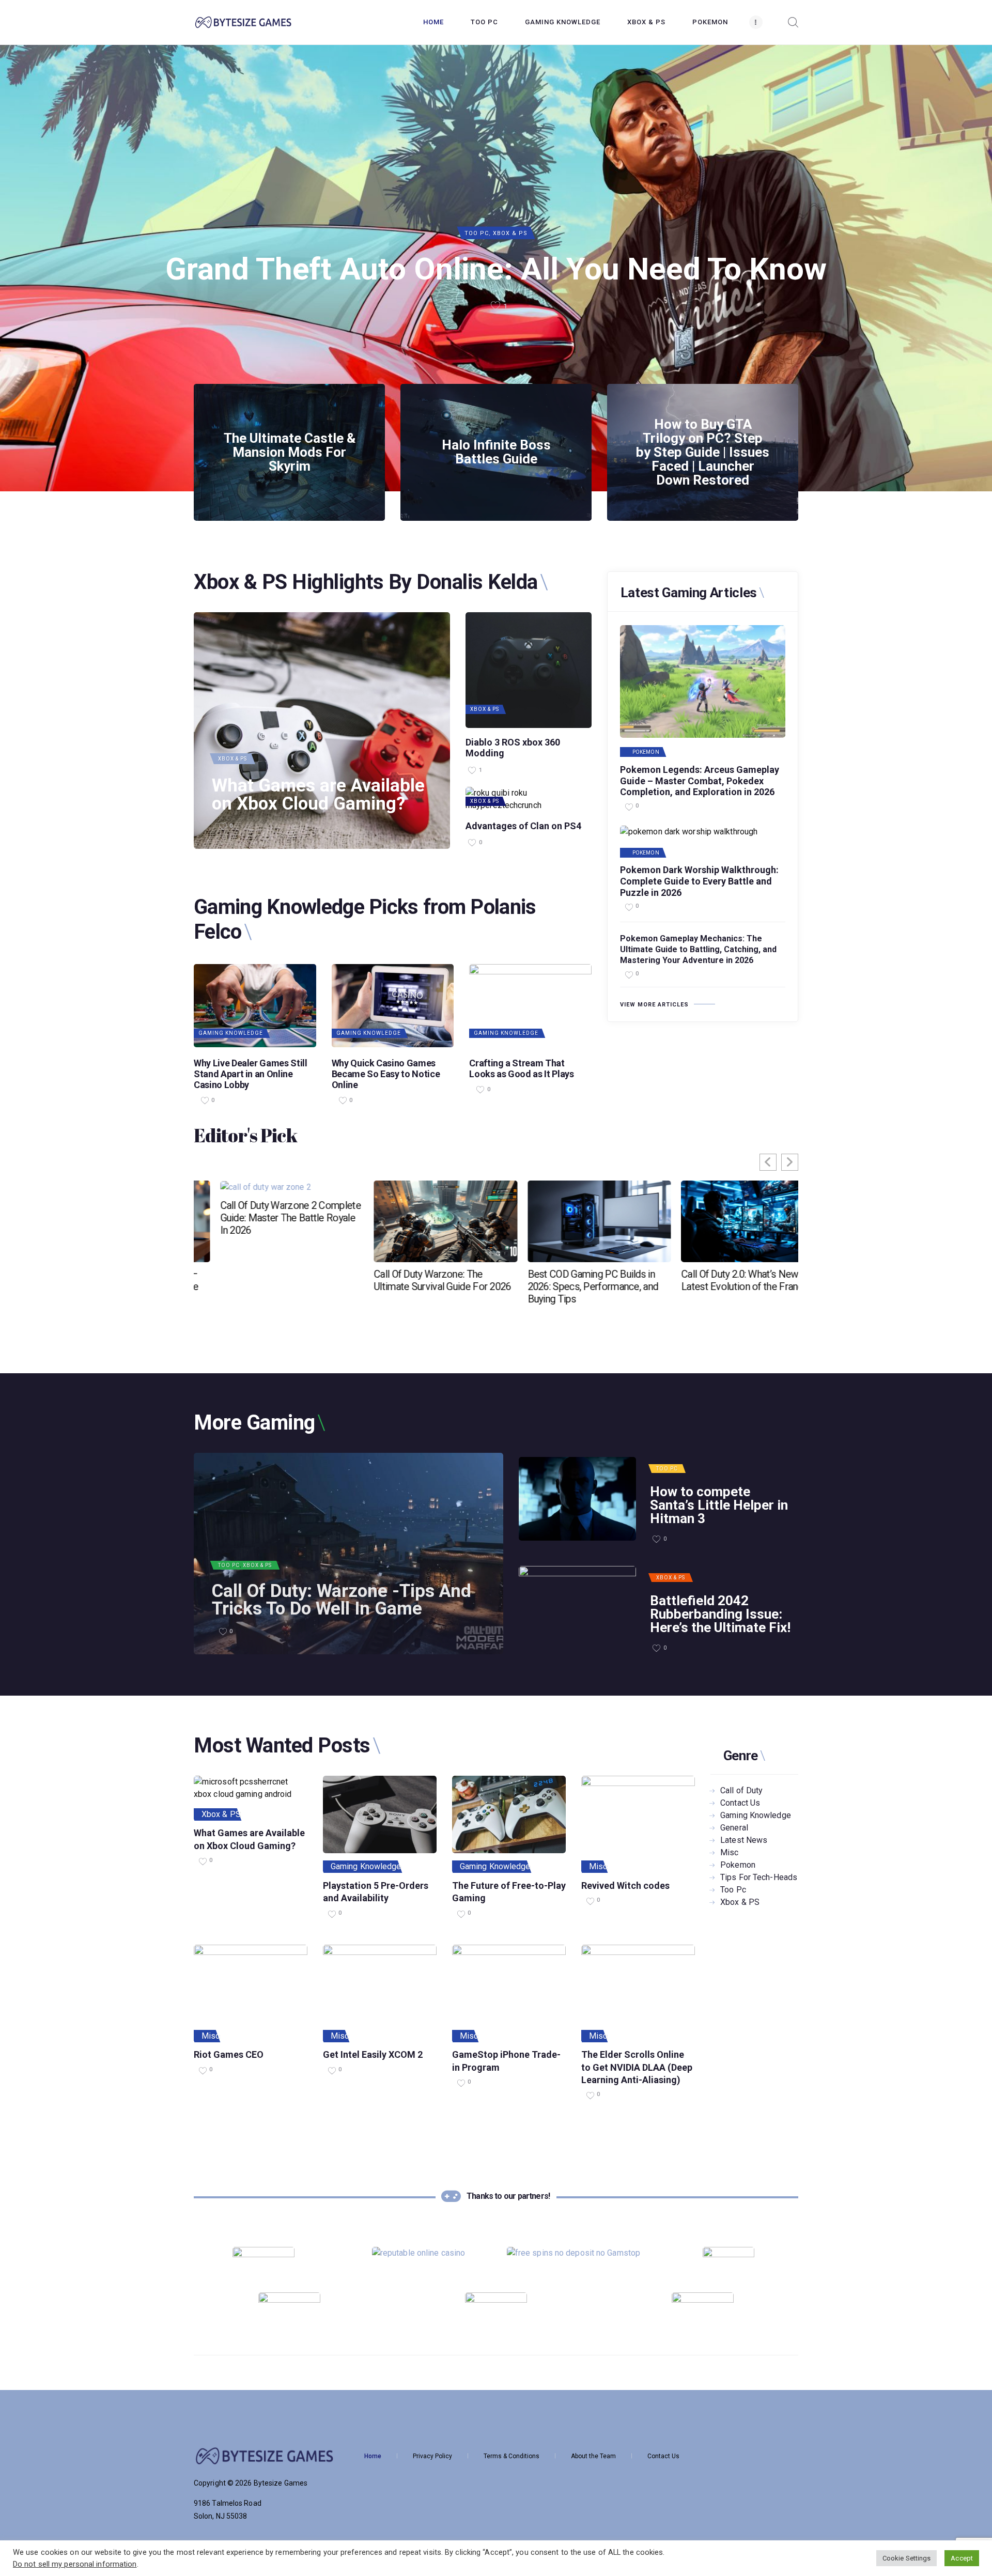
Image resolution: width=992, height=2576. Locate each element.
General (734, 1828)
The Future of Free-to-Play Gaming (509, 1892)
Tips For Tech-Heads (759, 1877)
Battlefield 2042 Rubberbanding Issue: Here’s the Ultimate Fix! (720, 1614)
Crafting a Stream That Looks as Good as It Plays (521, 1068)
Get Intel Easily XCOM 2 (373, 2054)
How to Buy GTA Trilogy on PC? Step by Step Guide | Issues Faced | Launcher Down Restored (703, 452)
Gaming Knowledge (231, 1033)
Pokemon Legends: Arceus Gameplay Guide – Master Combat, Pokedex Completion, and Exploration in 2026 (700, 781)
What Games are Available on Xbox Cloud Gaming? (318, 795)
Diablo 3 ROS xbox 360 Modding (513, 748)
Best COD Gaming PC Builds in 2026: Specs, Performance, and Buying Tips (413, 1286)
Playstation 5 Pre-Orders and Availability (376, 1892)
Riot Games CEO (229, 2054)
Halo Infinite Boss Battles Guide (496, 452)
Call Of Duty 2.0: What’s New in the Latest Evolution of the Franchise (572, 1280)
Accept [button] (962, 2558)
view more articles (654, 1005)
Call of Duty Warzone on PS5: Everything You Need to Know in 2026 (723, 1218)
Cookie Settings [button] (907, 2558)
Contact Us (740, 1803)
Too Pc (477, 233)
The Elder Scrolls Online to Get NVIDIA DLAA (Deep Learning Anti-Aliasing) (637, 2067)
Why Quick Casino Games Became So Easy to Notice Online (386, 1074)
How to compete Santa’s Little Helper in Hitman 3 (719, 1505)
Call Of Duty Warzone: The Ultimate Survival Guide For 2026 (262, 1280)
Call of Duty (741, 1790)
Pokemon (646, 752)
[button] (790, 1162)
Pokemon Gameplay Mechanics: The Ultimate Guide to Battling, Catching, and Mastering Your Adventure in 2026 (698, 949)
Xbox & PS (510, 233)
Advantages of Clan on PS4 (523, 826)
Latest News (744, 1840)
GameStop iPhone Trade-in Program (506, 2061)
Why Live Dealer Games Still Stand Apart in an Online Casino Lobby (251, 1074)
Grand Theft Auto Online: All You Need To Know (496, 269)
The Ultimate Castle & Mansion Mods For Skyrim (290, 452)
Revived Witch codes (625, 1886)
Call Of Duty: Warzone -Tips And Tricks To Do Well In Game (342, 1600)
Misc (598, 1866)
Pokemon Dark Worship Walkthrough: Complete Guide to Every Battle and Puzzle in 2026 (699, 881)
